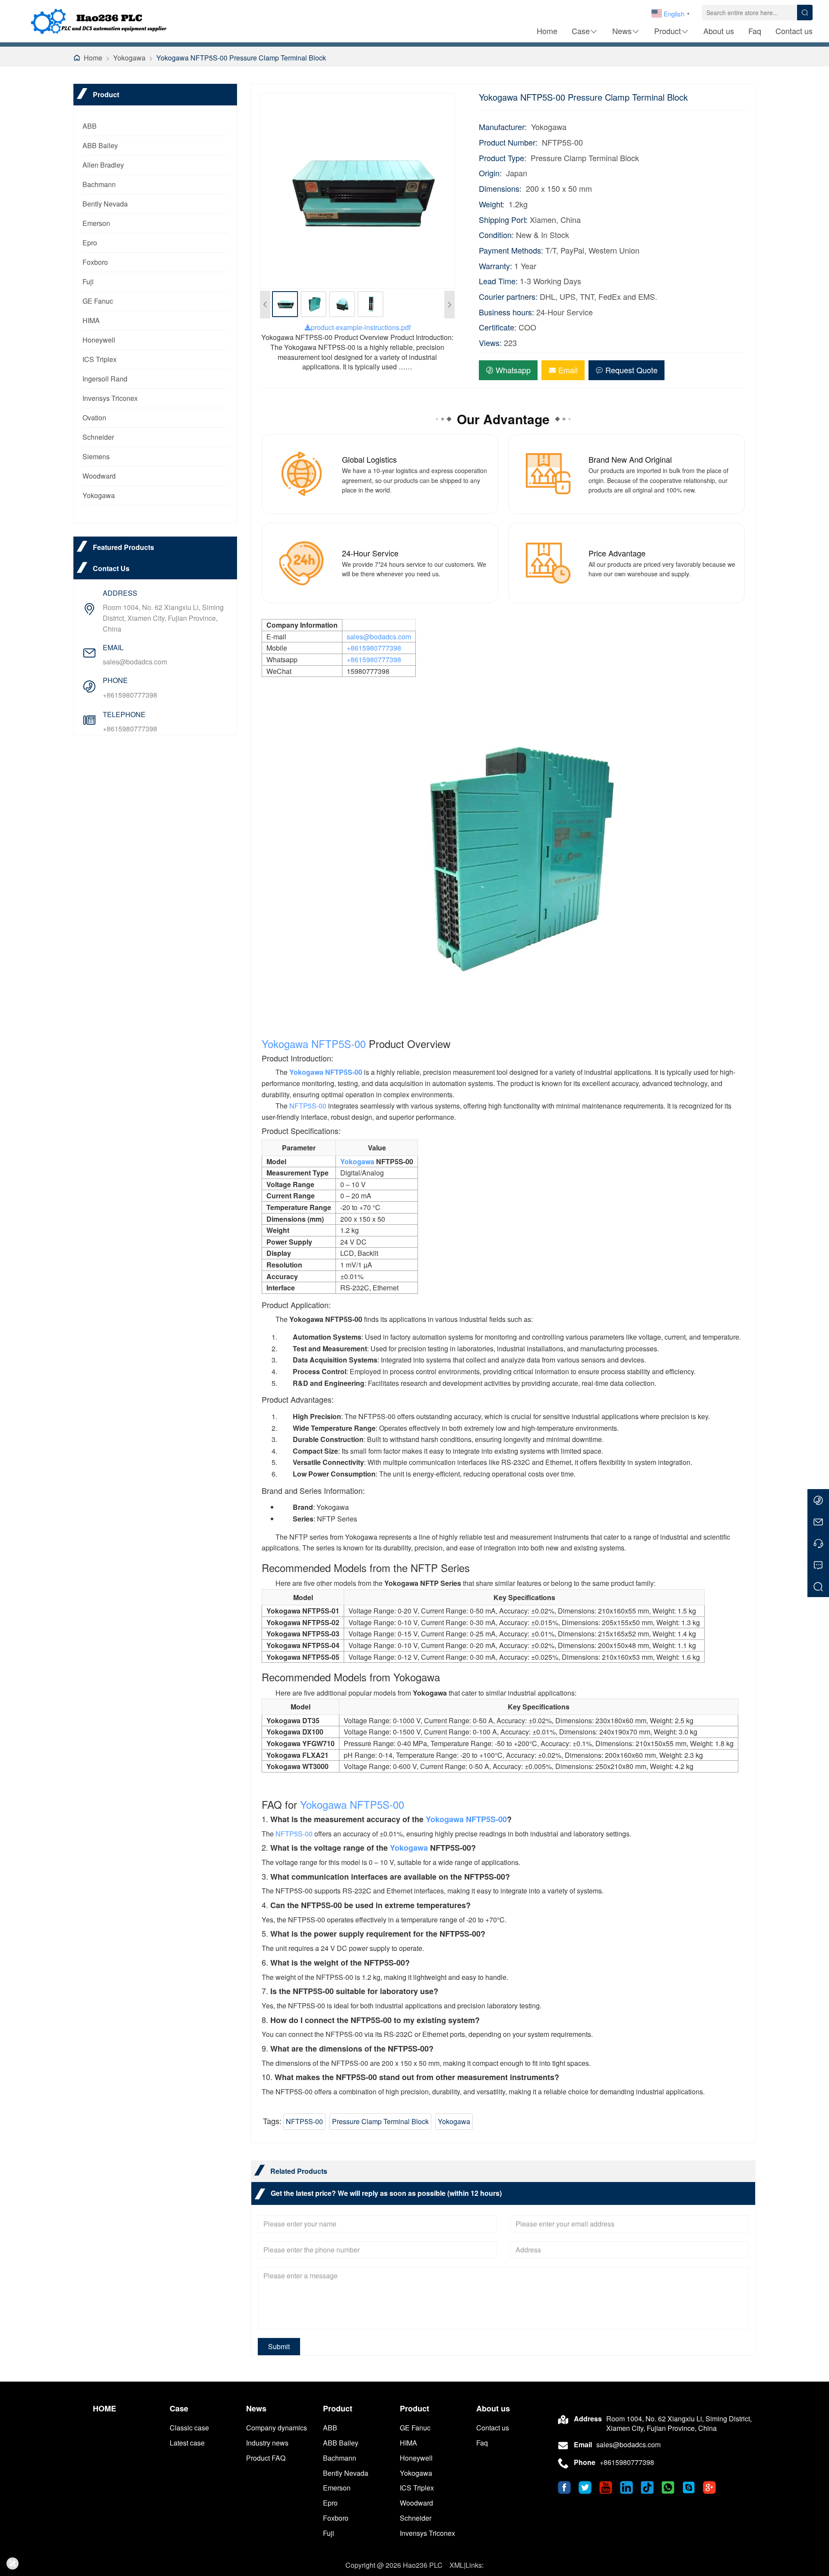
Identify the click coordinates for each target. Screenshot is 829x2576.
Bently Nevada (105, 204)
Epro (90, 243)
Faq (755, 31)
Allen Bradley (103, 165)
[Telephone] (818, 1543)
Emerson (96, 223)
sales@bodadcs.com (135, 662)
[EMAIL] (818, 1521)
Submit (279, 2346)
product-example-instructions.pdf (361, 327)
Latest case (187, 2443)
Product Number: (508, 142)
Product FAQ (266, 2458)
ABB (90, 126)
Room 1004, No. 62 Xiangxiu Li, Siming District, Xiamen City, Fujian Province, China (163, 618)
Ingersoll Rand (105, 379)
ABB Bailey (100, 145)
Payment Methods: (511, 250)
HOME (104, 2409)
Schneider (98, 437)
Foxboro (95, 262)
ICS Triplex (100, 359)
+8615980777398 (130, 695)
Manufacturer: (503, 127)
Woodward (99, 476)
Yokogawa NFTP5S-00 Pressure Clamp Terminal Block (241, 58)
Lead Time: (498, 281)
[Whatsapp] (818, 1500)
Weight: (492, 204)
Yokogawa (129, 58)
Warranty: (495, 266)
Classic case (189, 2428)
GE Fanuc (98, 301)
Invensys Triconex (110, 398)
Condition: (496, 235)
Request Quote (631, 370)
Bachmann (99, 184)
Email (568, 370)
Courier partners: (508, 297)
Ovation (94, 418)
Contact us (794, 31)
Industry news (267, 2443)
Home (547, 31)
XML (457, 2565)
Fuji (88, 281)
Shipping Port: (503, 220)
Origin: (490, 173)
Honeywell (99, 340)
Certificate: (498, 327)
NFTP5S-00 (339, 1043)
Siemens (96, 456)
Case (581, 31)
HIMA (91, 320)
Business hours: (506, 312)
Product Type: (503, 158)
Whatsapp (513, 370)
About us (719, 31)
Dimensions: (500, 189)
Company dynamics (277, 2428)
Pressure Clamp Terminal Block (380, 2121)
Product (668, 31)
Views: (490, 343)
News (622, 31)
